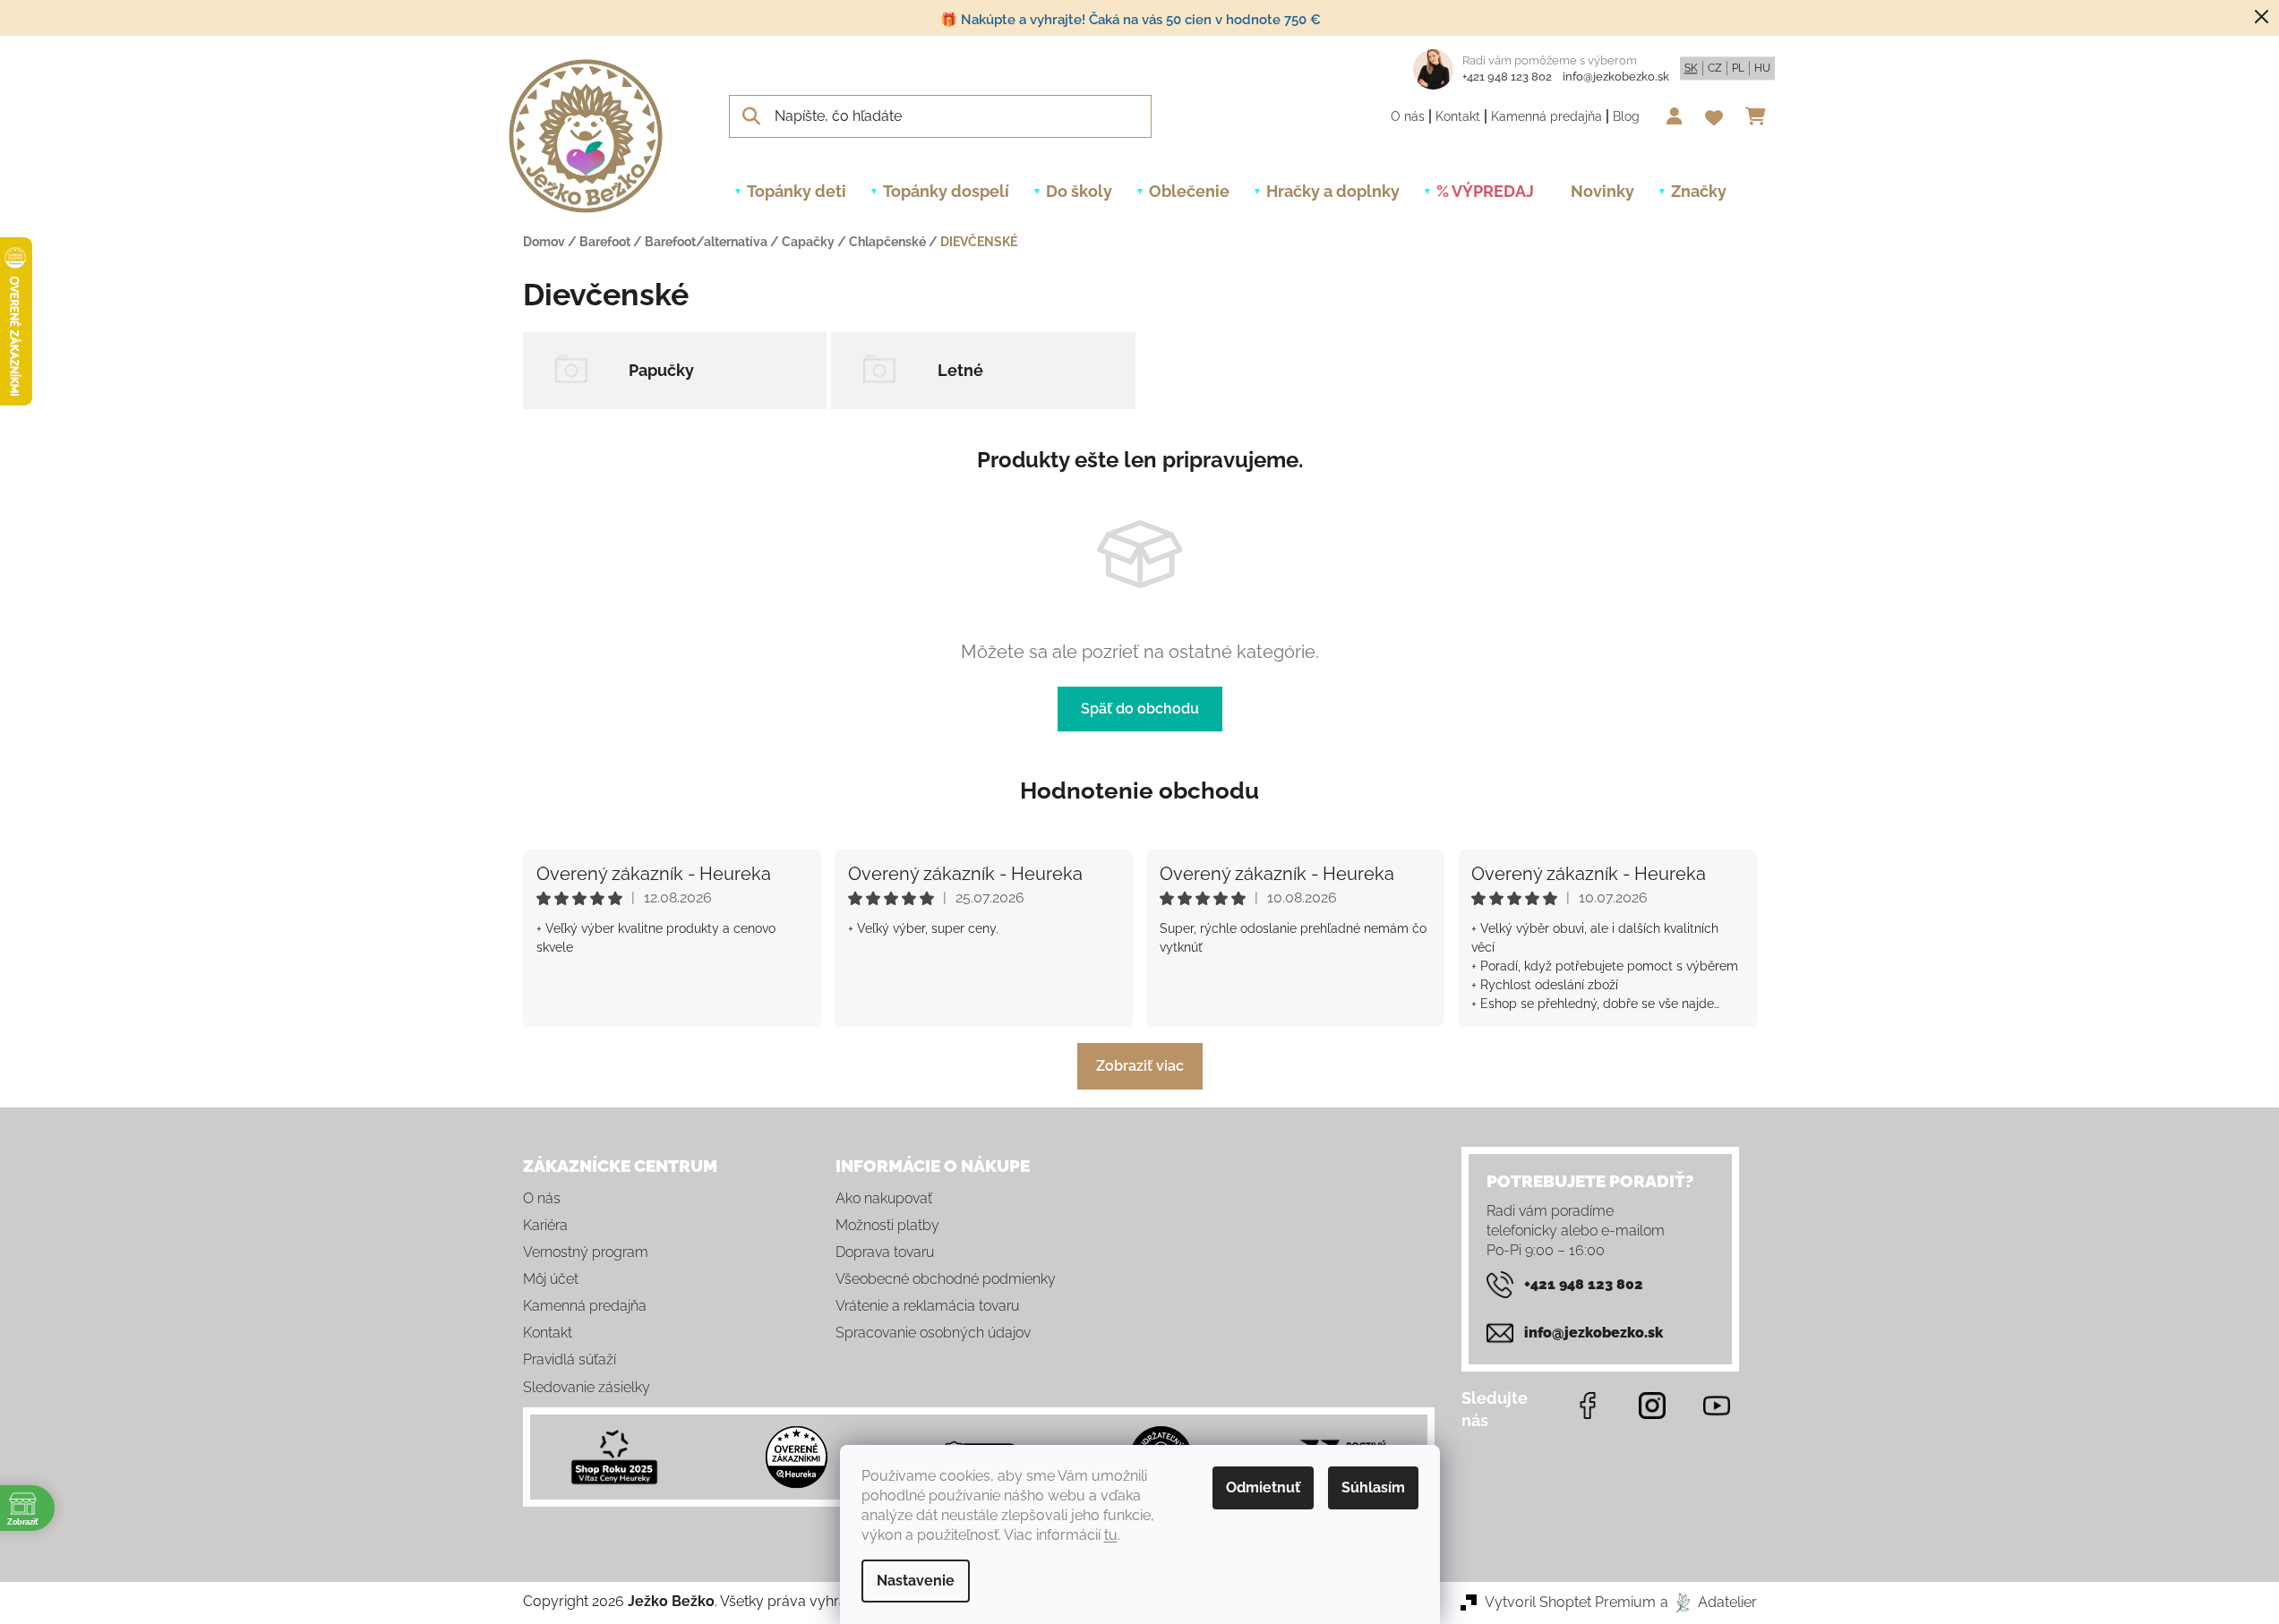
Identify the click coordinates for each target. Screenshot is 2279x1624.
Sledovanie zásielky (587, 1387)
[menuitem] (797, 192)
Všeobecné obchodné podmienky (946, 1279)
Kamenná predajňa (1546, 116)
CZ (1715, 68)
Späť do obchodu (1140, 709)
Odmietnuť (1263, 1487)
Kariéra (545, 1225)
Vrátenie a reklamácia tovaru (927, 1306)
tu (1111, 1535)
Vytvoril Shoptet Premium (1570, 1602)
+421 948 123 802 (1507, 77)
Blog (1626, 116)
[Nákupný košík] (1760, 116)
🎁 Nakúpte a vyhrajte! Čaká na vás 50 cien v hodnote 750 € (1131, 20)
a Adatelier (1709, 1602)
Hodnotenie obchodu (1139, 791)
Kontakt (1458, 116)
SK (1691, 68)
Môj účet (551, 1279)
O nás (1408, 116)
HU (1762, 68)
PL (1738, 68)
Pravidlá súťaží (570, 1359)
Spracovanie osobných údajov (933, 1333)
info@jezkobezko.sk (1616, 77)
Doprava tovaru (885, 1252)
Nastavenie (916, 1581)
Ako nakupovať (884, 1198)
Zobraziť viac (1140, 1066)
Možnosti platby (887, 1225)
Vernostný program (586, 1252)
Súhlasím (1373, 1487)
